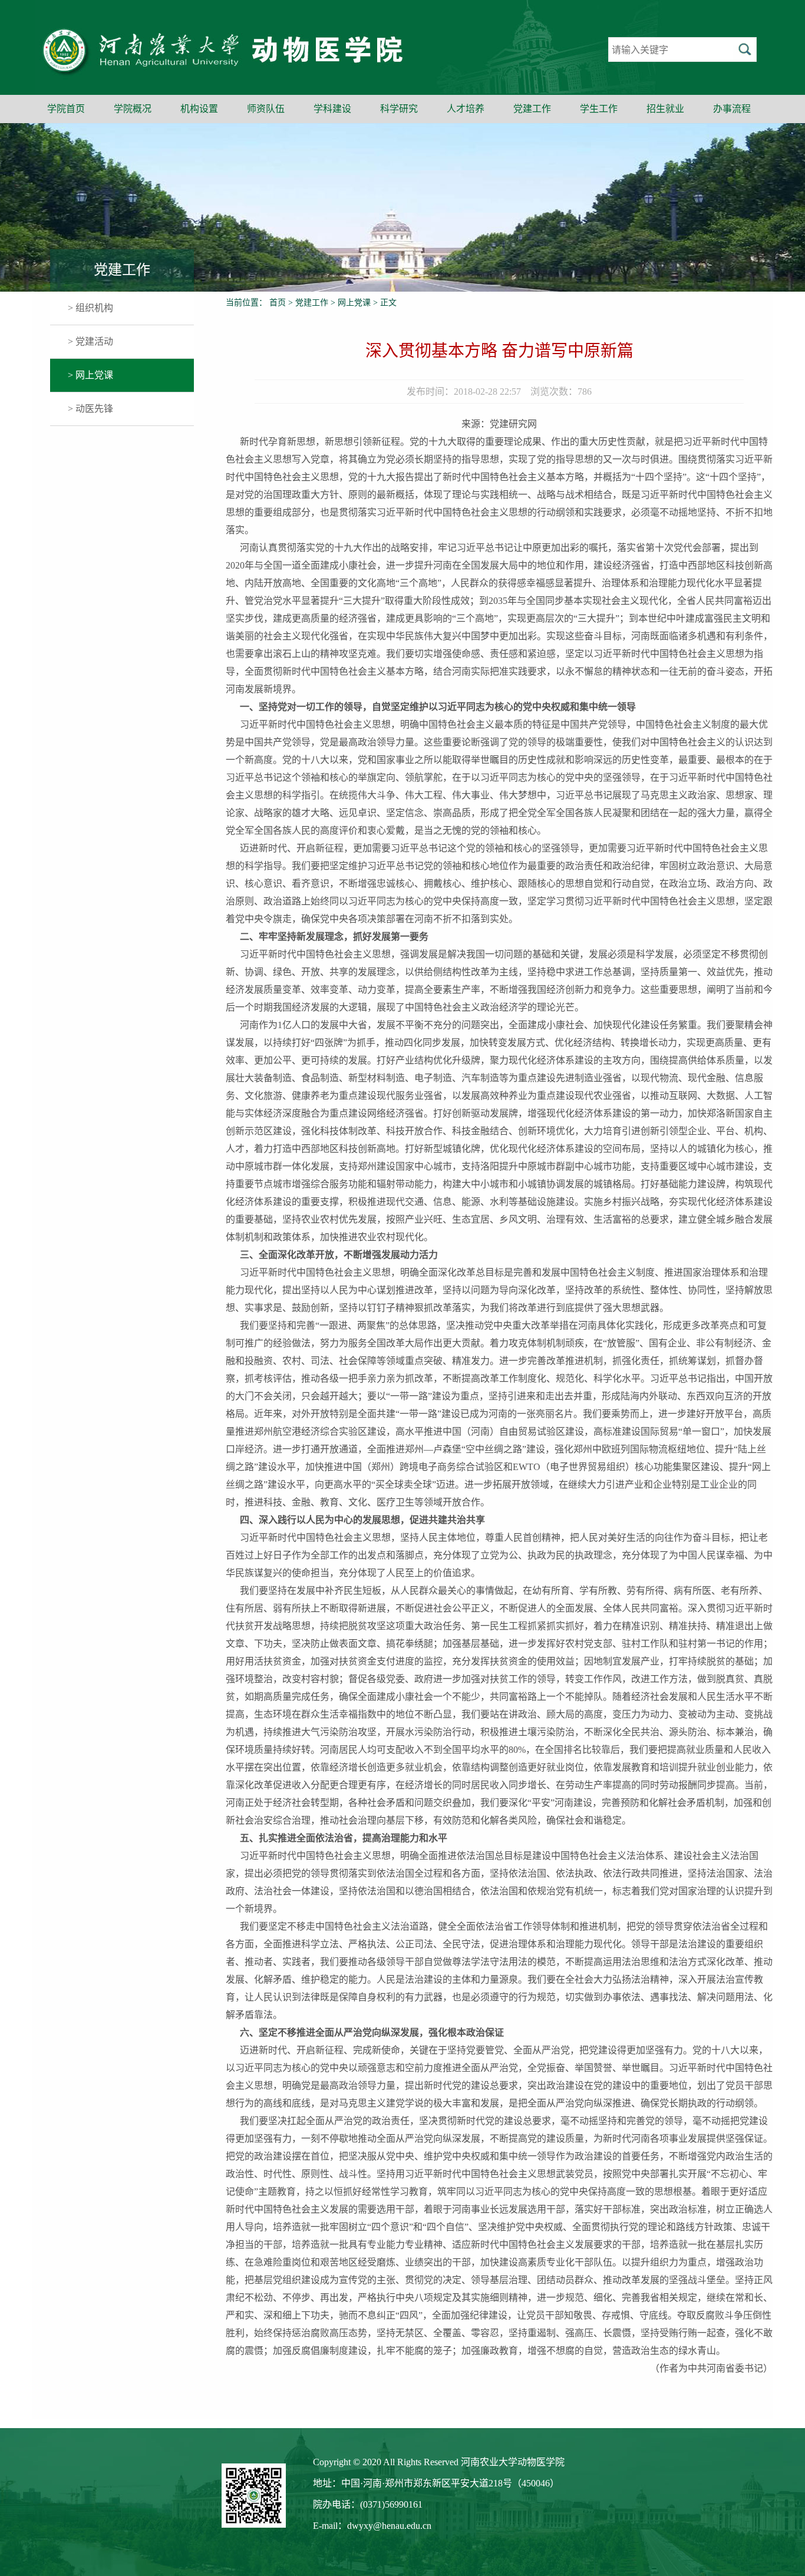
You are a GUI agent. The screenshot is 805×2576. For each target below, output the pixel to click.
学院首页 (66, 109)
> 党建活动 (90, 341)
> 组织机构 (90, 308)
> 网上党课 (90, 375)
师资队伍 (266, 109)
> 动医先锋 (90, 409)
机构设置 (199, 109)
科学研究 (399, 109)
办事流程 (732, 109)
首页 (278, 303)
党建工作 (532, 109)
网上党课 (354, 303)
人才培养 (466, 109)
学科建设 (332, 109)
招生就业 (665, 109)
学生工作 (599, 109)
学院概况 (133, 109)
